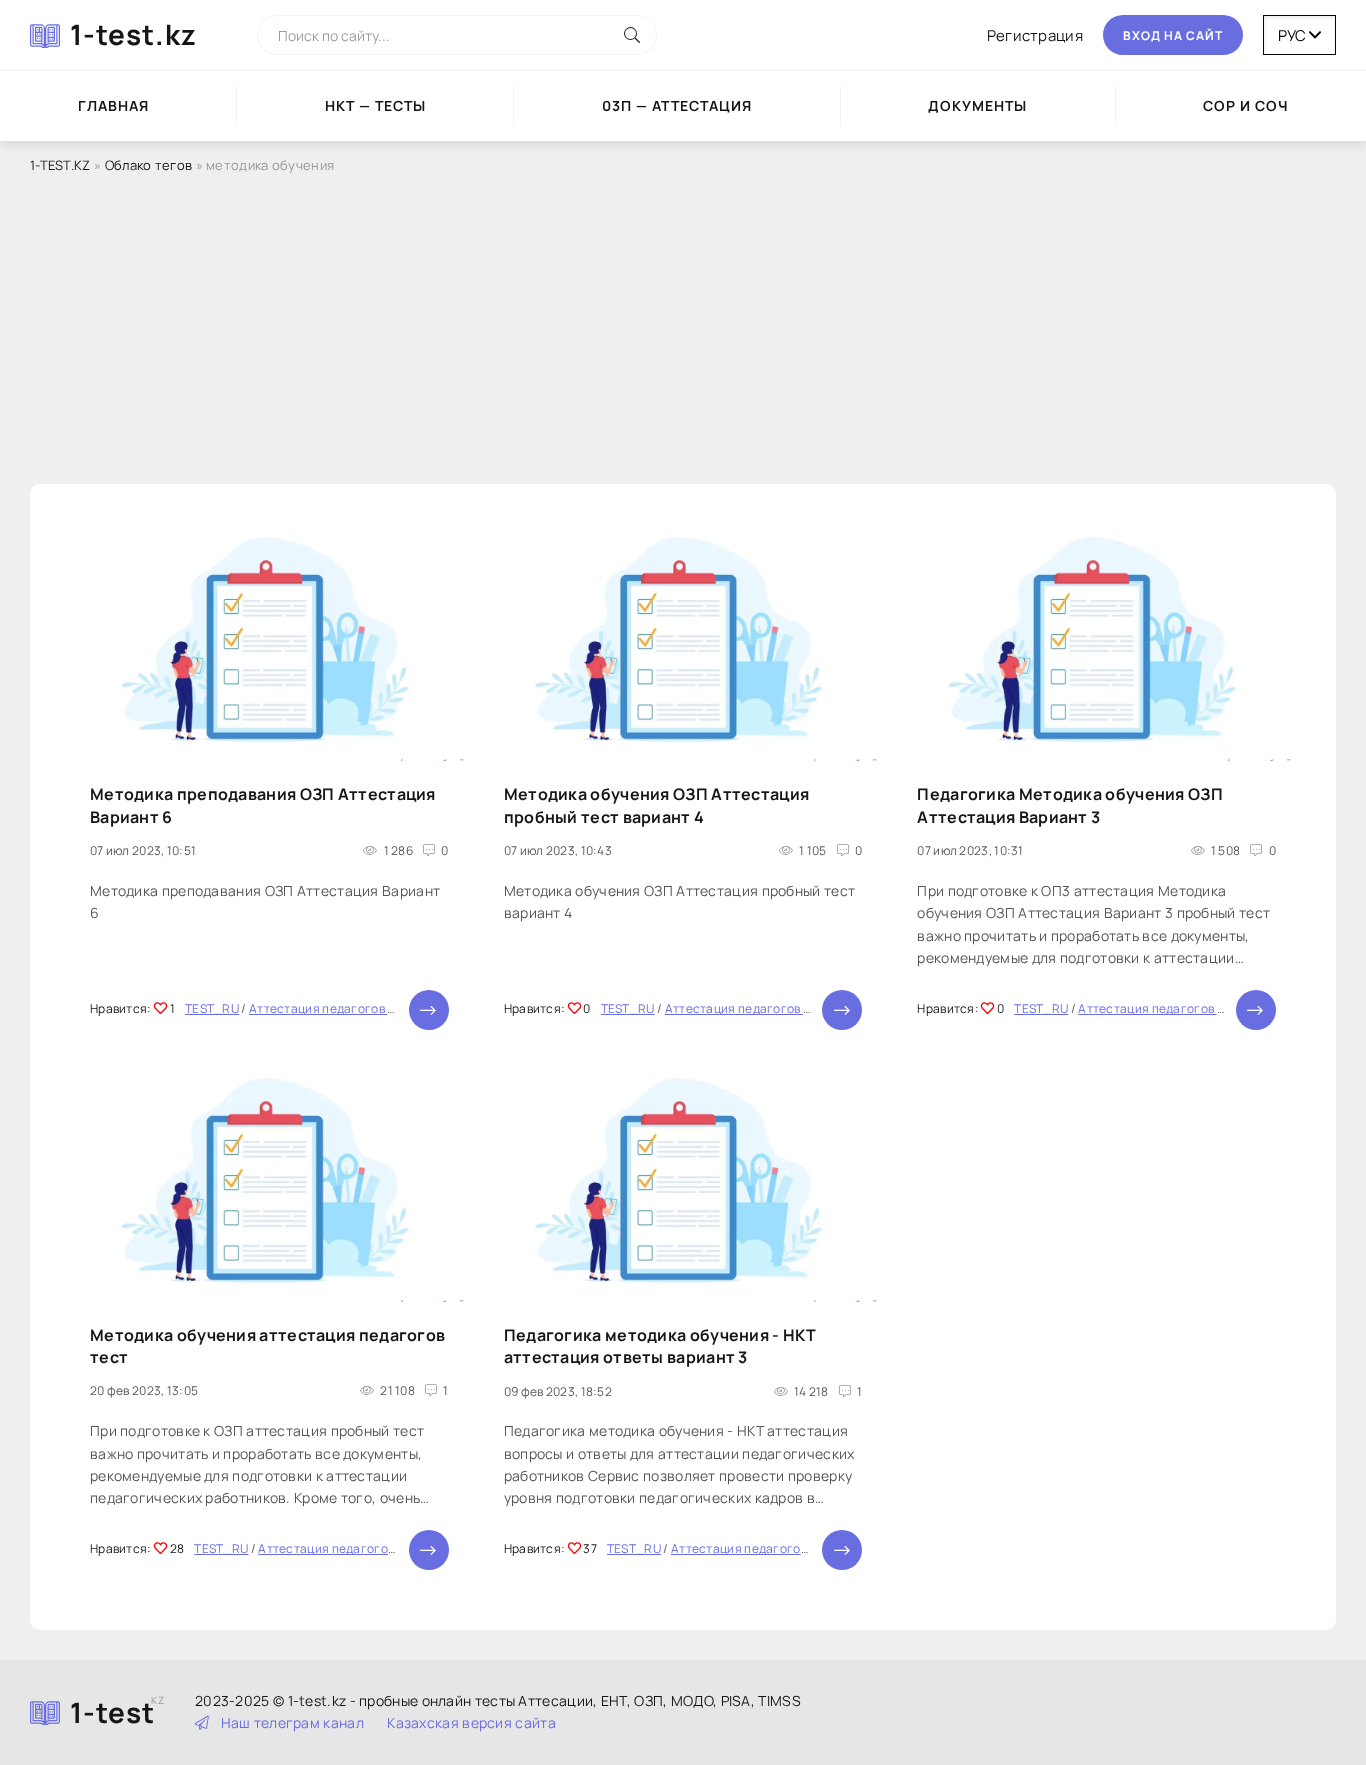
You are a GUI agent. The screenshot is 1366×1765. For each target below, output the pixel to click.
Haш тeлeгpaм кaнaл (292, 1722)
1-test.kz (133, 34)
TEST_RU (212, 1008)
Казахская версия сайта (471, 1722)
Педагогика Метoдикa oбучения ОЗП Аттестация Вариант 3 (1070, 805)
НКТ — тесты (375, 105)
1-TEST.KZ (60, 165)
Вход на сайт (1173, 35)
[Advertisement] (683, 329)
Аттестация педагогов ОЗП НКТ (343, 1008)
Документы (977, 105)
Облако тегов (149, 165)
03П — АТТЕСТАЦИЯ (677, 105)
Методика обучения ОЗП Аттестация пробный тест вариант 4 (657, 805)
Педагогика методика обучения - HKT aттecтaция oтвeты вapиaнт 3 (660, 1346)
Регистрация (1035, 35)
